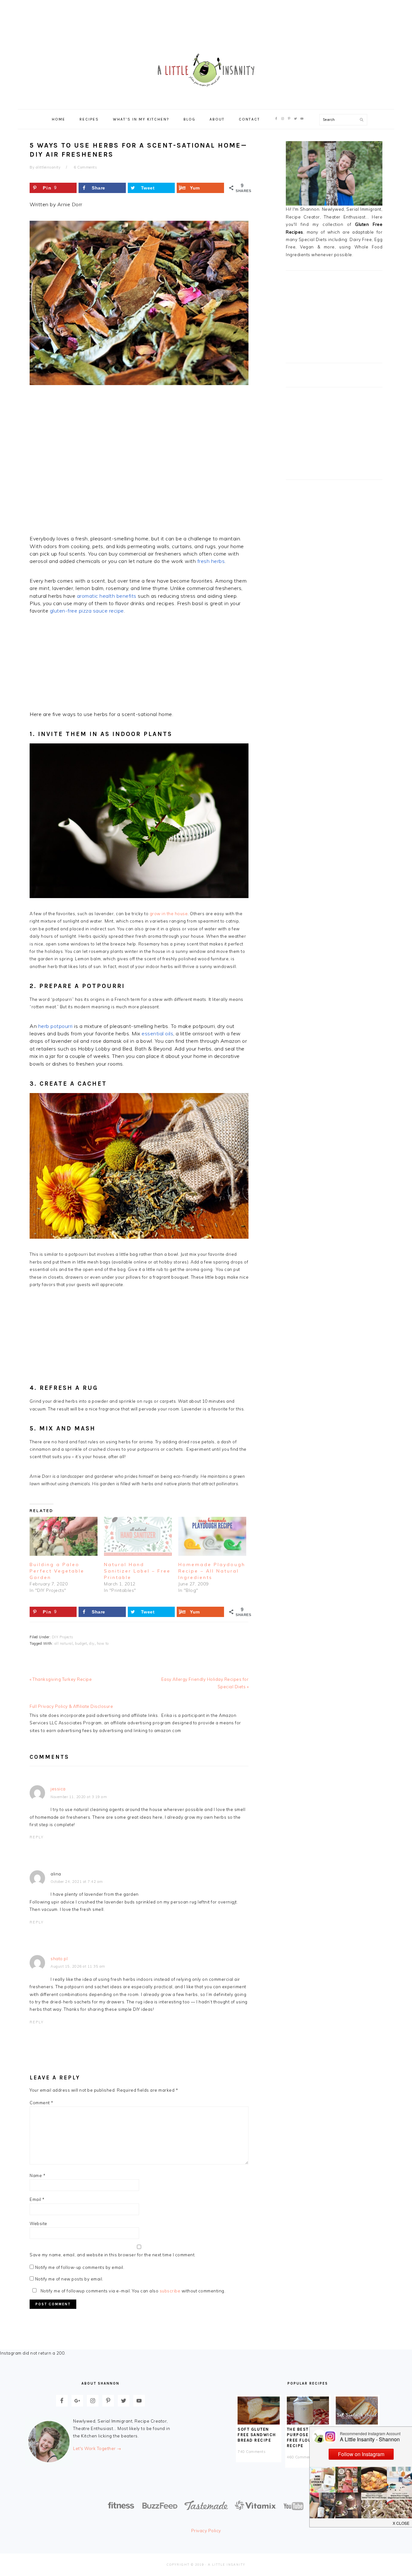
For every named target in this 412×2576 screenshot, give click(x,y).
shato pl (59, 1959)
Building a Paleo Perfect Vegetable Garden (57, 1571)
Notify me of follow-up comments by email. (80, 2267)
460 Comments (301, 2457)
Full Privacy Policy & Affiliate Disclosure (71, 1706)
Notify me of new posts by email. (69, 2279)
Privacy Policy (206, 2531)
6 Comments (85, 167)
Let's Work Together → (97, 2448)
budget (81, 1643)
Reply (37, 1837)
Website (38, 2223)
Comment (42, 2103)
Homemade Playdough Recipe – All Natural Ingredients (212, 1571)
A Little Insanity (206, 71)
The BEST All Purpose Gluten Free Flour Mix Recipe (307, 2437)
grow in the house (169, 914)
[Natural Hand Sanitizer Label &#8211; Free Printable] (138, 1536)
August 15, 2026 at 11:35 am (78, 1966)
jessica (58, 1789)
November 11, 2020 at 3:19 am (79, 1797)
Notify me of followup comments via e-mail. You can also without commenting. (132, 2291)
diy (92, 1643)
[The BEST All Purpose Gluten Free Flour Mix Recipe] (308, 2423)
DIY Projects (63, 1637)
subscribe (170, 2291)
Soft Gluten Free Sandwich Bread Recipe (257, 2435)
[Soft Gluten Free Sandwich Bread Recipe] (259, 2423)
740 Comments (252, 2452)
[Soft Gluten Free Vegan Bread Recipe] (357, 2423)
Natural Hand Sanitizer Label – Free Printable (137, 1571)
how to (103, 1643)
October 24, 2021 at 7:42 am (77, 1882)
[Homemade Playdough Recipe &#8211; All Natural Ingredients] (212, 1536)
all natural (64, 1643)
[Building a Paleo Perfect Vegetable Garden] (64, 1536)
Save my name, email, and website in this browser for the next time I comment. (113, 2255)
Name (37, 2175)
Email (37, 2199)
